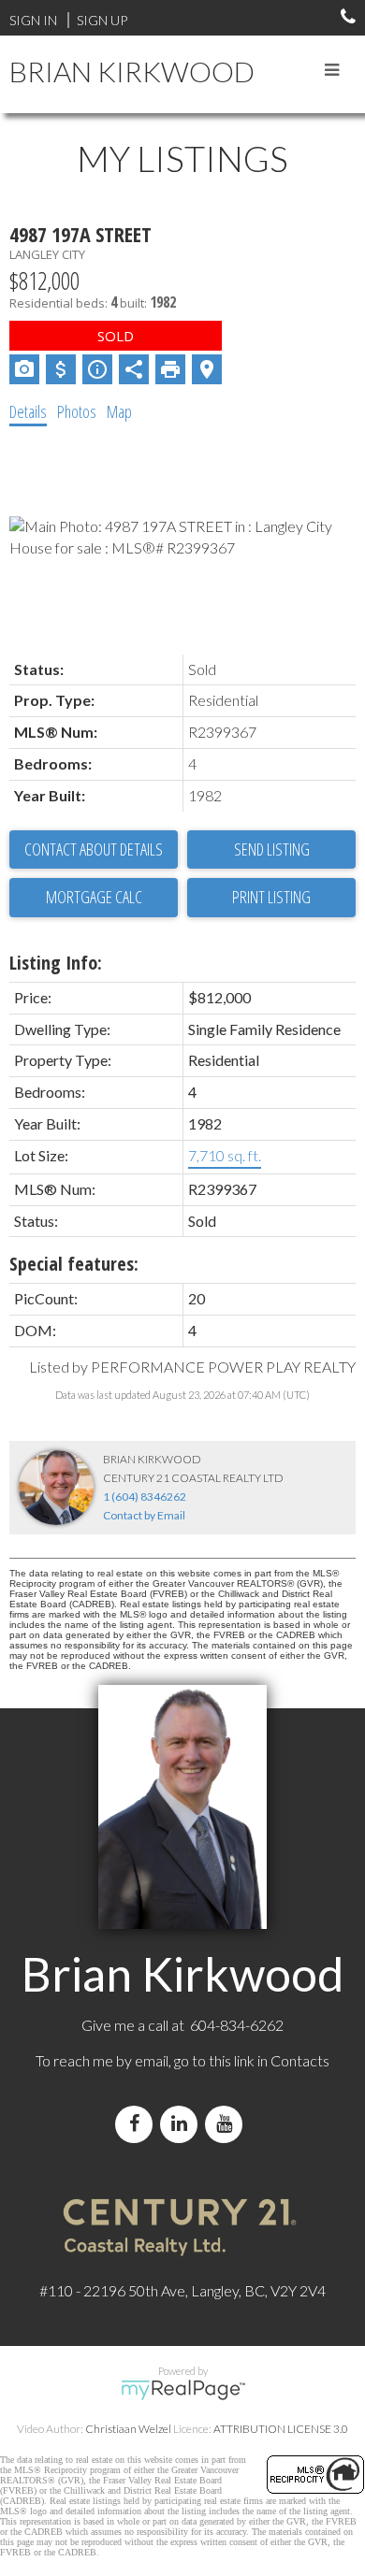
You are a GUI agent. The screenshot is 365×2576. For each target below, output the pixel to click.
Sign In (33, 20)
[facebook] (138, 2124)
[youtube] (227, 2124)
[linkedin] (182, 2124)
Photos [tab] (77, 411)
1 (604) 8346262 (145, 1497)
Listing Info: (56, 963)
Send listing (272, 849)
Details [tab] (28, 411)
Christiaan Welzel (128, 2429)
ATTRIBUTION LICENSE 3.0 (281, 2429)
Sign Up (102, 20)
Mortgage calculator (94, 898)
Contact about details (94, 849)
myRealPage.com (183, 2390)
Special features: (74, 1264)
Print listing (271, 897)
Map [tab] (119, 411)
